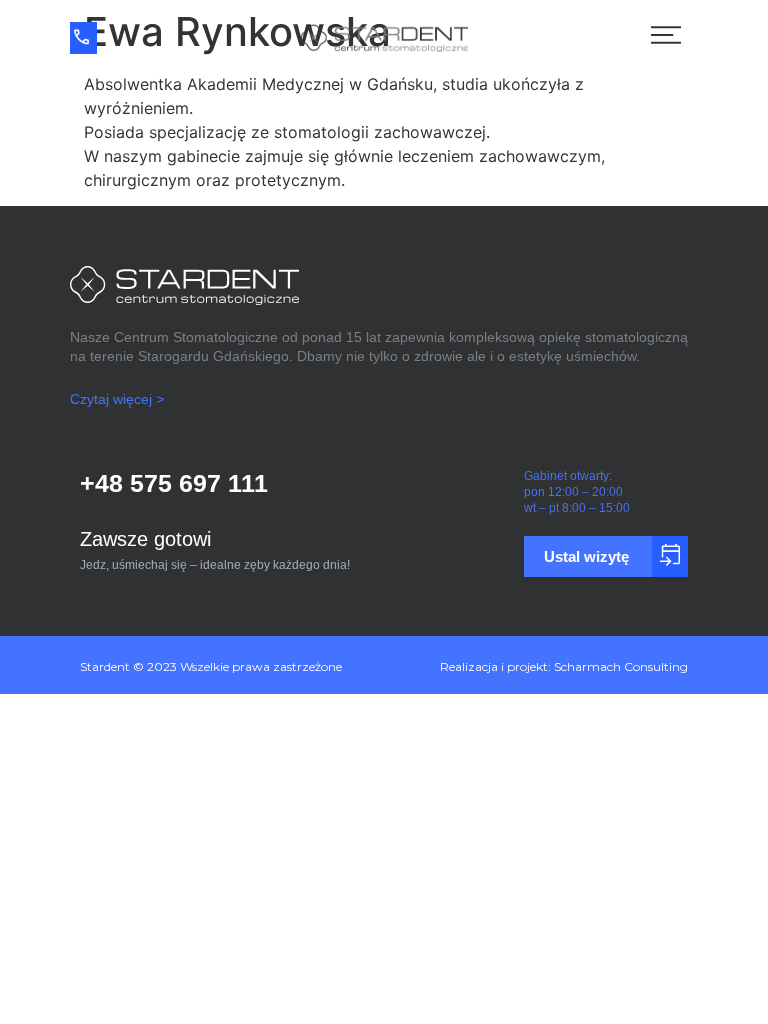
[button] (742, 538)
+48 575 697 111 (174, 483)
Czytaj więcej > (117, 399)
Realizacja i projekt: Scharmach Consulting (564, 666)
